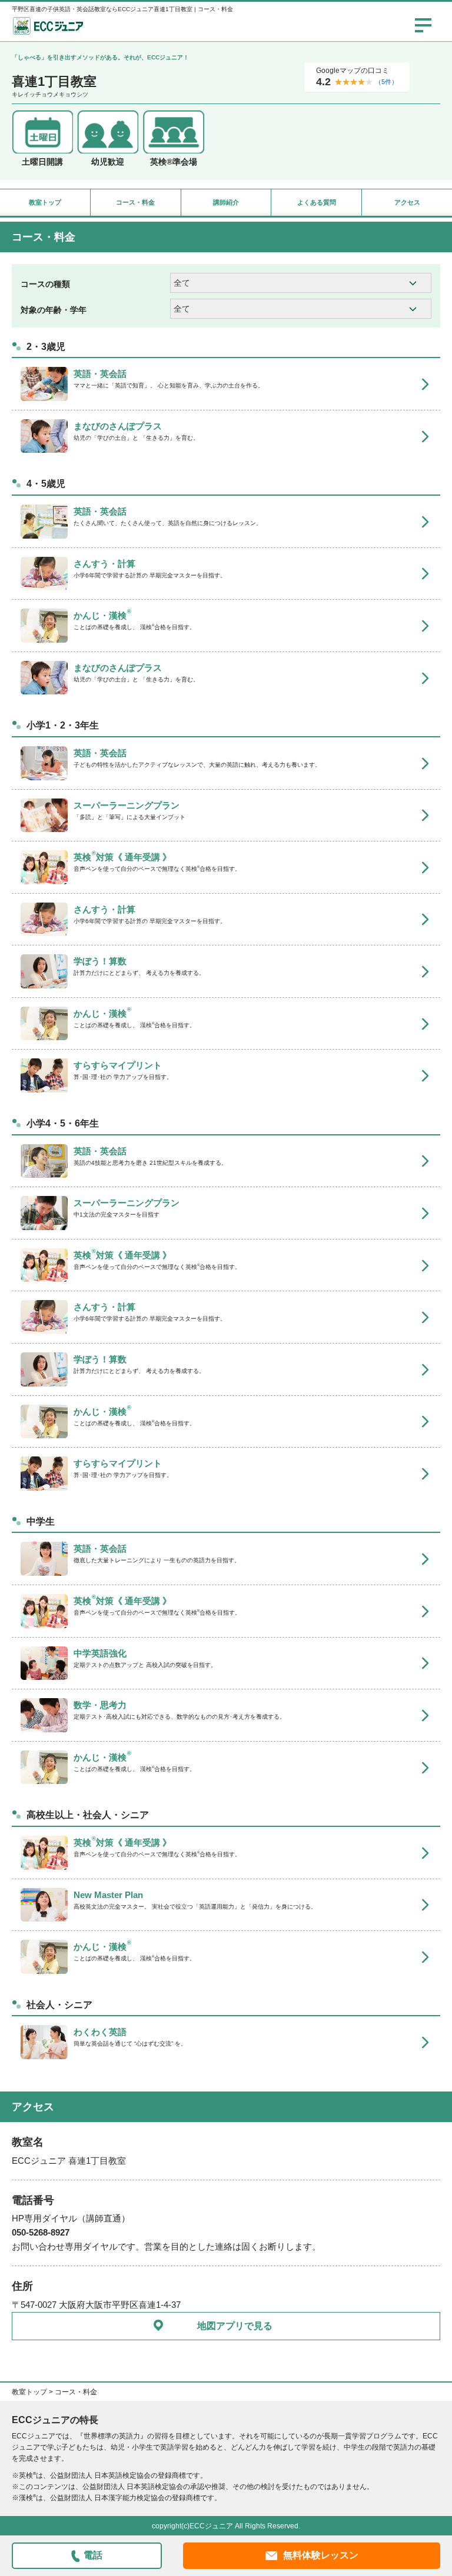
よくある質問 (317, 202)
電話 (93, 2555)
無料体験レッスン (321, 2555)
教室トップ (45, 202)
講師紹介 (226, 202)
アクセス (407, 202)
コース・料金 (135, 202)
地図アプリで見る (235, 2326)
